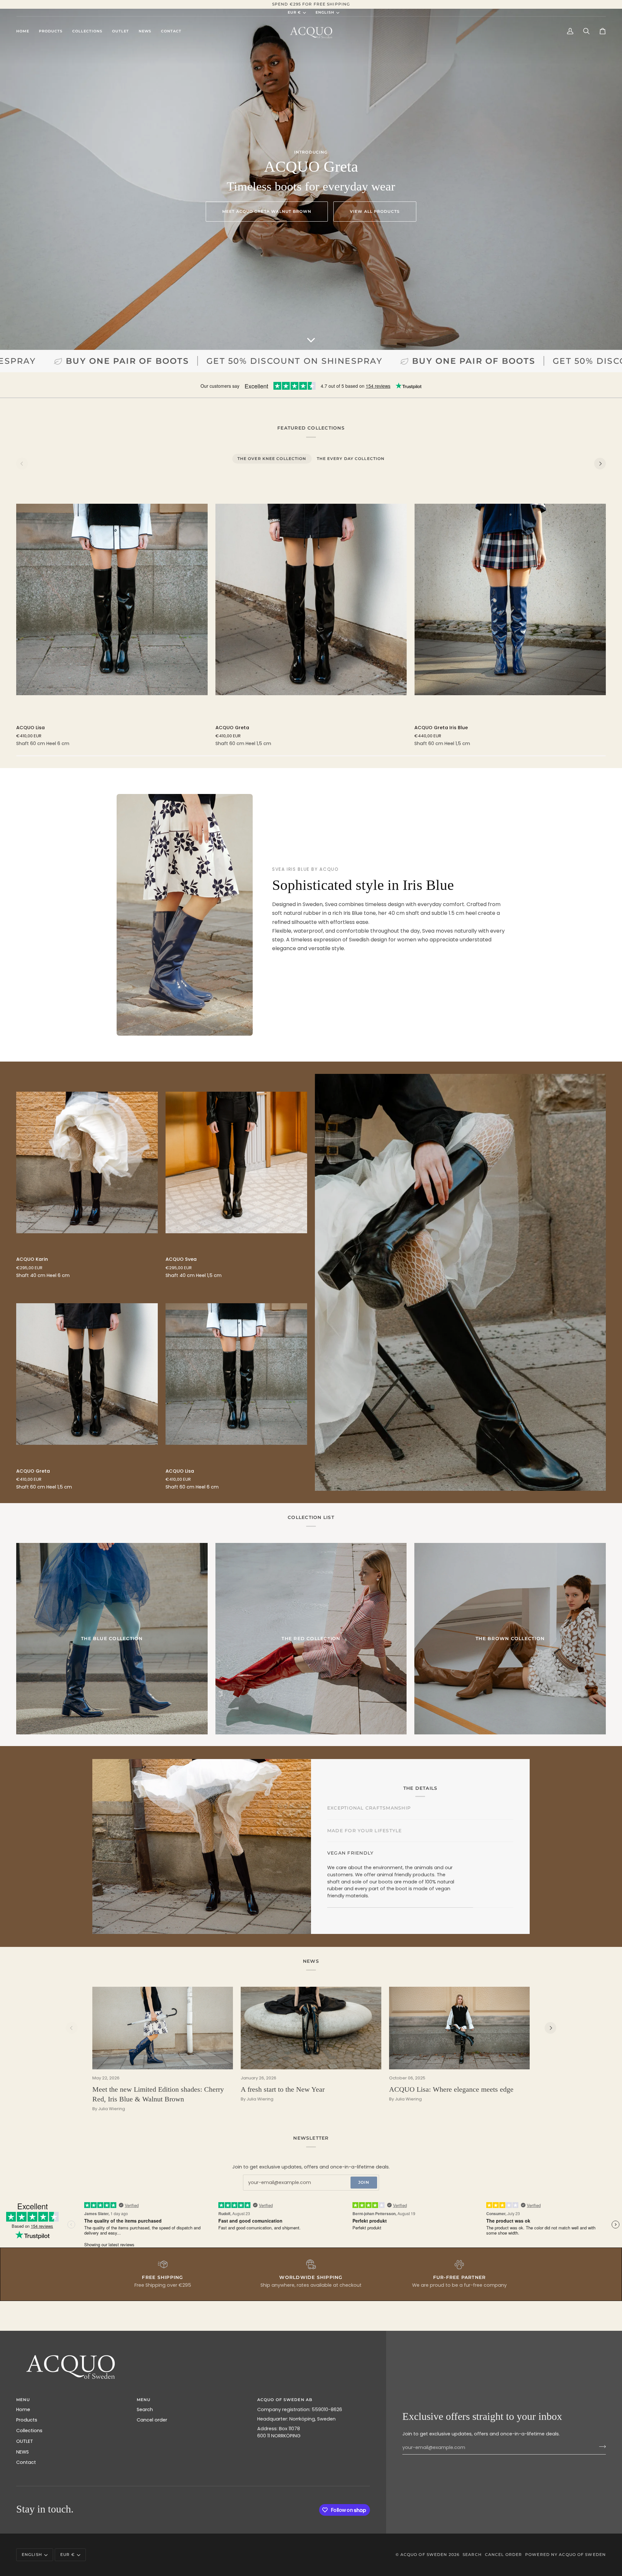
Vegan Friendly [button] (350, 1892)
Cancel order (152, 2420)
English (325, 12)
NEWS (23, 2452)
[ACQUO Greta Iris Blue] (510, 599)
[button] (51, 31)
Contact (26, 2462)
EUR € (294, 12)
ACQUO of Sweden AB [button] (285, 2400)
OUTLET (25, 2441)
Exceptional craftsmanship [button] (369, 1811)
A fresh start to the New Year (283, 2089)
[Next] (600, 464)
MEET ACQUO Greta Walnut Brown (267, 211)
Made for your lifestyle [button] (365, 1870)
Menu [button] (144, 2400)
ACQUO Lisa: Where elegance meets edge (451, 2089)
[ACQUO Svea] (236, 1162)
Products (27, 2420)
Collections (29, 2431)
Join (364, 2182)
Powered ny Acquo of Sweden (565, 2554)
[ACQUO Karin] (87, 1162)
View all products (375, 211)
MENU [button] (23, 2400)
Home (23, 2409)
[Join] (600, 2447)
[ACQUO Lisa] (112, 599)
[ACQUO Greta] (311, 599)
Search (145, 2409)
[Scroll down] (311, 340)
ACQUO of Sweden (424, 2554)
